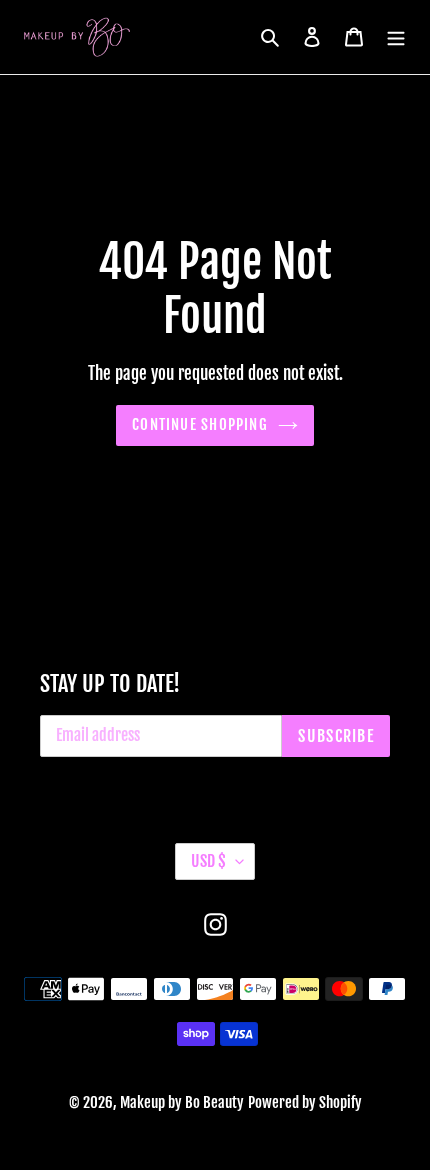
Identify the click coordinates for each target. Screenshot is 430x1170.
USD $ (208, 861)
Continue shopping (200, 424)
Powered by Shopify (305, 1102)
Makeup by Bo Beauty (182, 1102)
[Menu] (396, 37)
